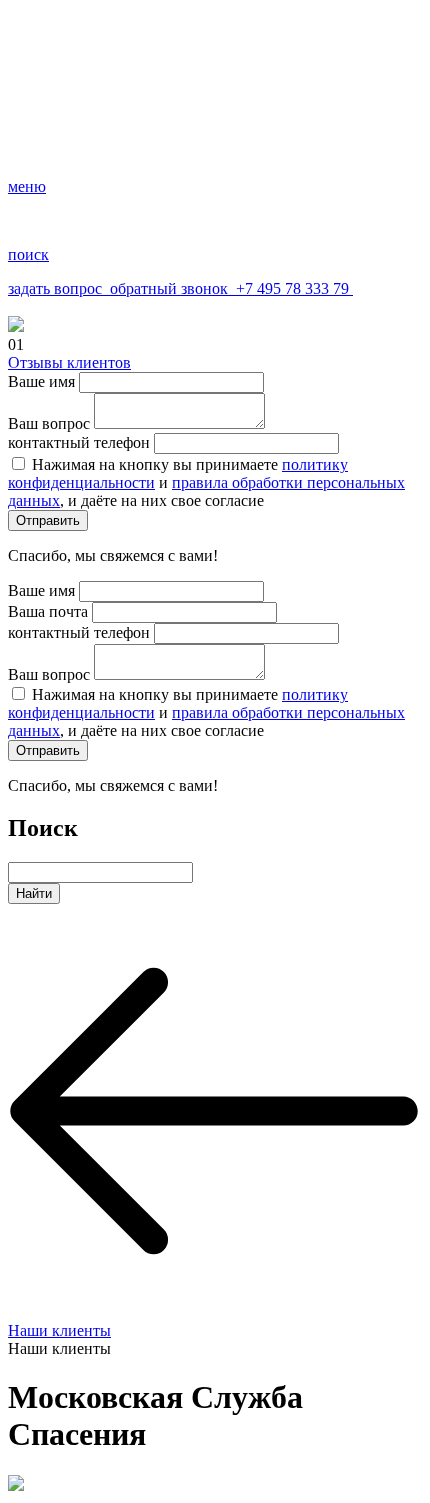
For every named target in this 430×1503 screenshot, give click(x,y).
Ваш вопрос (49, 423)
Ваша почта (48, 611)
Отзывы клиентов (69, 362)
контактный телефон (79, 442)
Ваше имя (41, 381)
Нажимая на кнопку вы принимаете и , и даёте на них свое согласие (206, 482)
